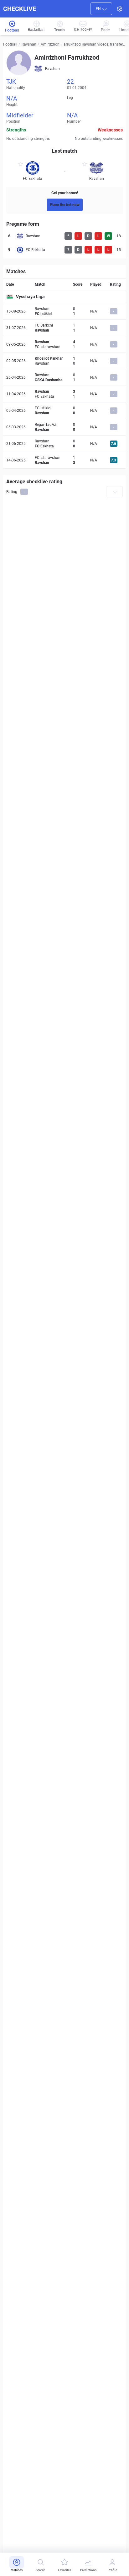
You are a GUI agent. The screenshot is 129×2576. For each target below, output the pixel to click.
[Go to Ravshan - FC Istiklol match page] (64, 311)
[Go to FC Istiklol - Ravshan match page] (64, 411)
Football (10, 44)
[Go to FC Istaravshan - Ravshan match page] (64, 460)
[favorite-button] (21, 165)
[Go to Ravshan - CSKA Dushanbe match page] (64, 377)
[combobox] (101, 9)
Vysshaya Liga (30, 297)
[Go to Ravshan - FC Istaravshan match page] (64, 344)
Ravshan (29, 44)
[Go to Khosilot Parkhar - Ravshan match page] (64, 361)
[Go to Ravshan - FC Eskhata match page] (64, 394)
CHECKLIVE (20, 9)
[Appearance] (120, 9)
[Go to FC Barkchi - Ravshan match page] (64, 328)
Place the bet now (65, 205)
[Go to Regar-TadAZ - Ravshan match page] (64, 427)
